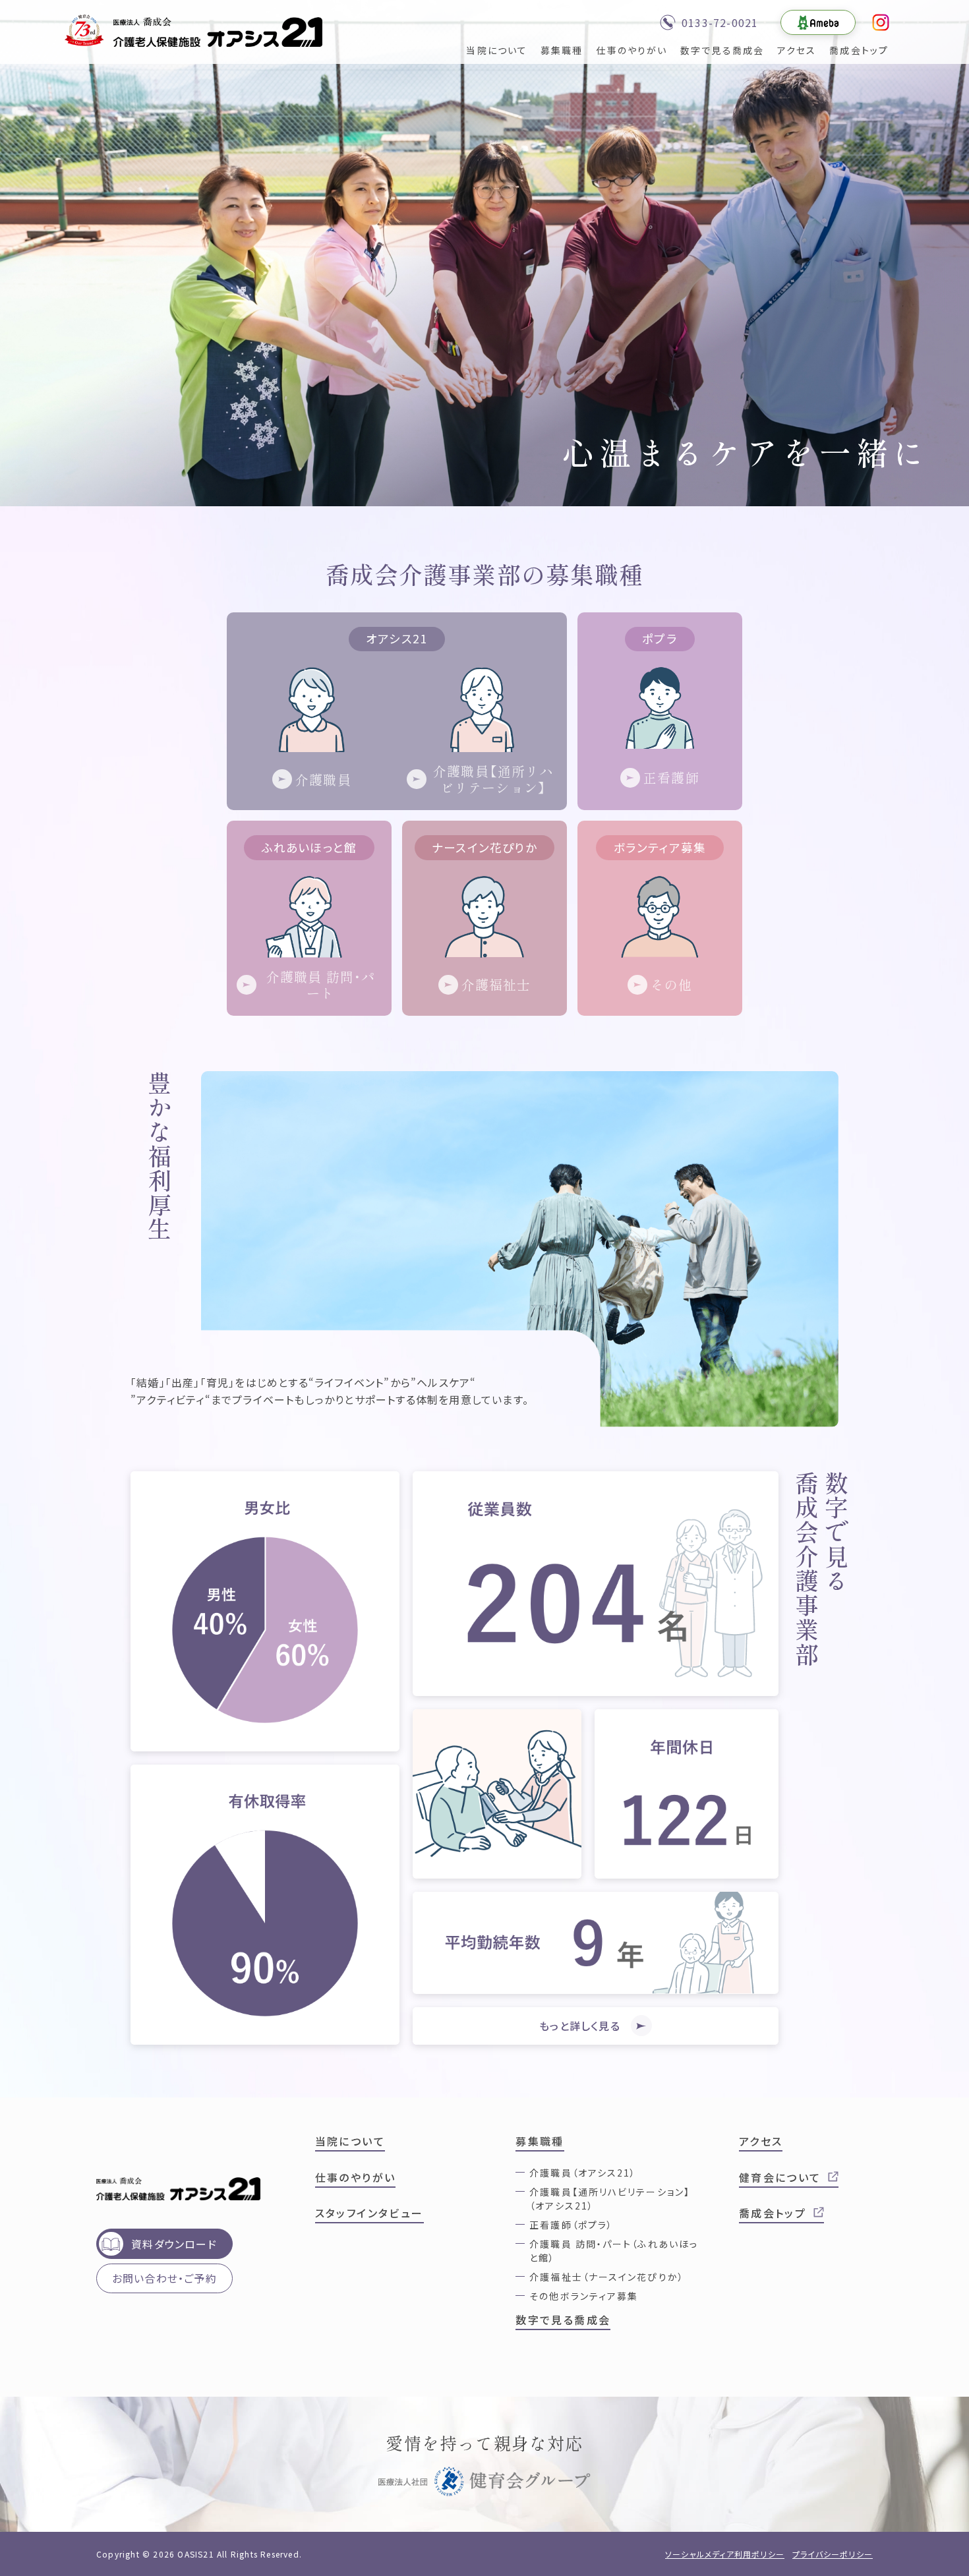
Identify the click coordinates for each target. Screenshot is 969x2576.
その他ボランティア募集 (584, 2296)
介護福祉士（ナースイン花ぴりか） (607, 2277)
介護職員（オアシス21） (583, 2173)
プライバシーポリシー (833, 2554)
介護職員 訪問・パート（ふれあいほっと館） (614, 2251)
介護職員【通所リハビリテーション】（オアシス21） (610, 2199)
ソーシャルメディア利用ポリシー (725, 2554)
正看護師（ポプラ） (571, 2225)
